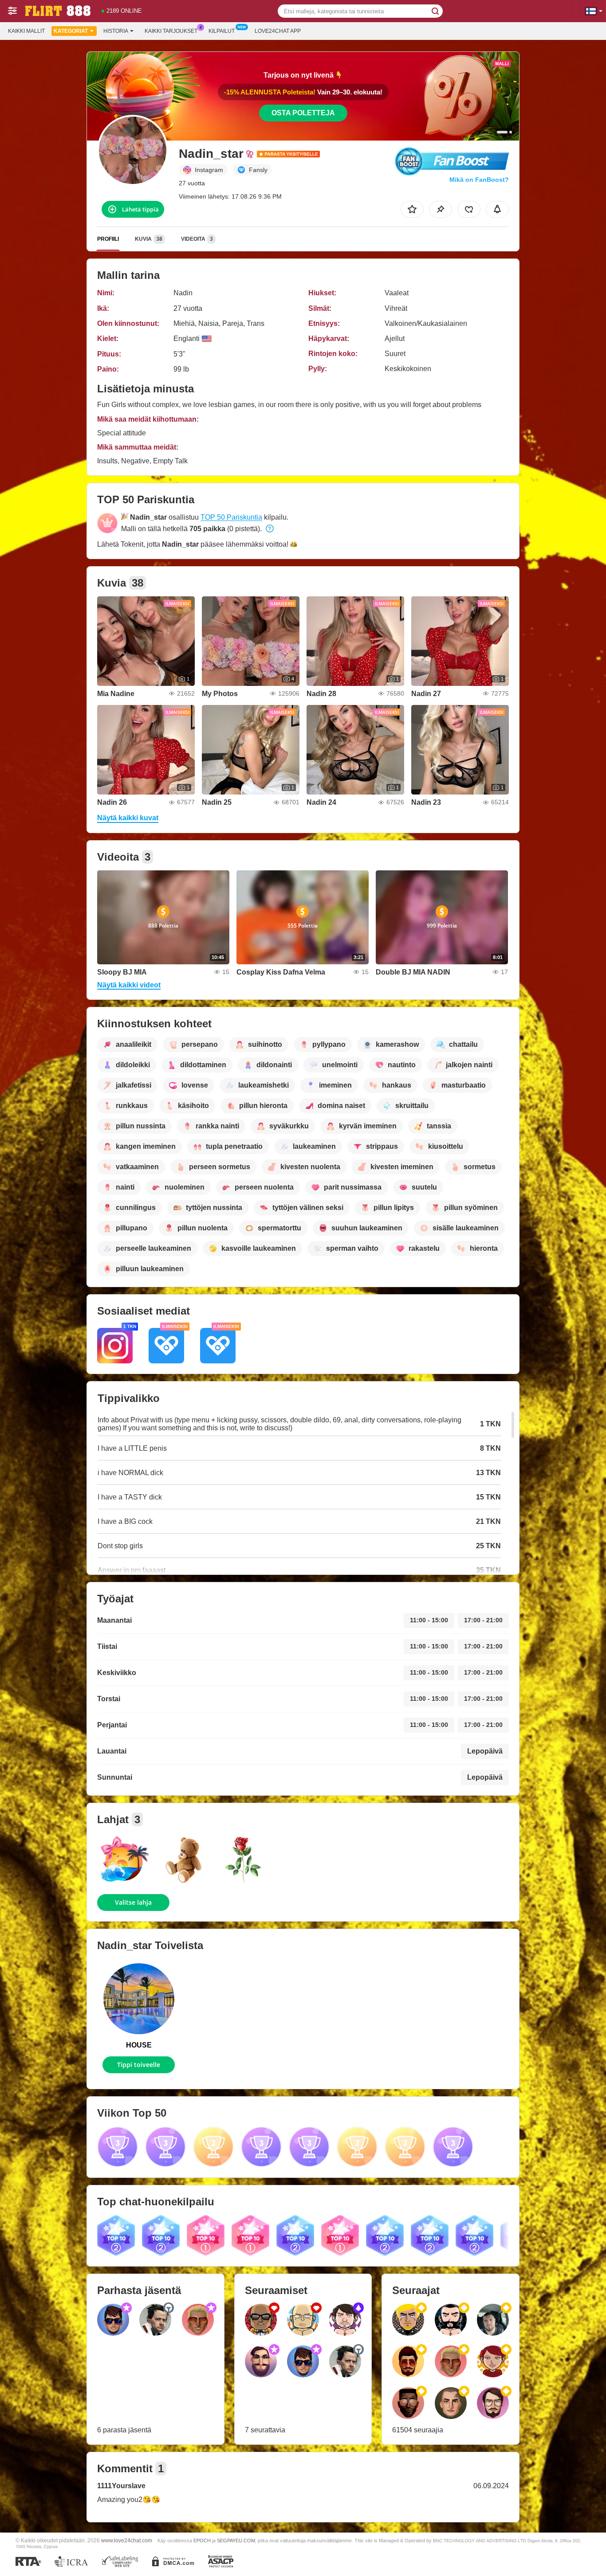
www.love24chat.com (127, 2540)
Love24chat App (278, 31)
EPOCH (202, 2541)
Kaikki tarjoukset (171, 31)
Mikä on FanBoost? (479, 180)
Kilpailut (222, 31)
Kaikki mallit (26, 31)
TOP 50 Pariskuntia (231, 517)
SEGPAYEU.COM (236, 2541)
